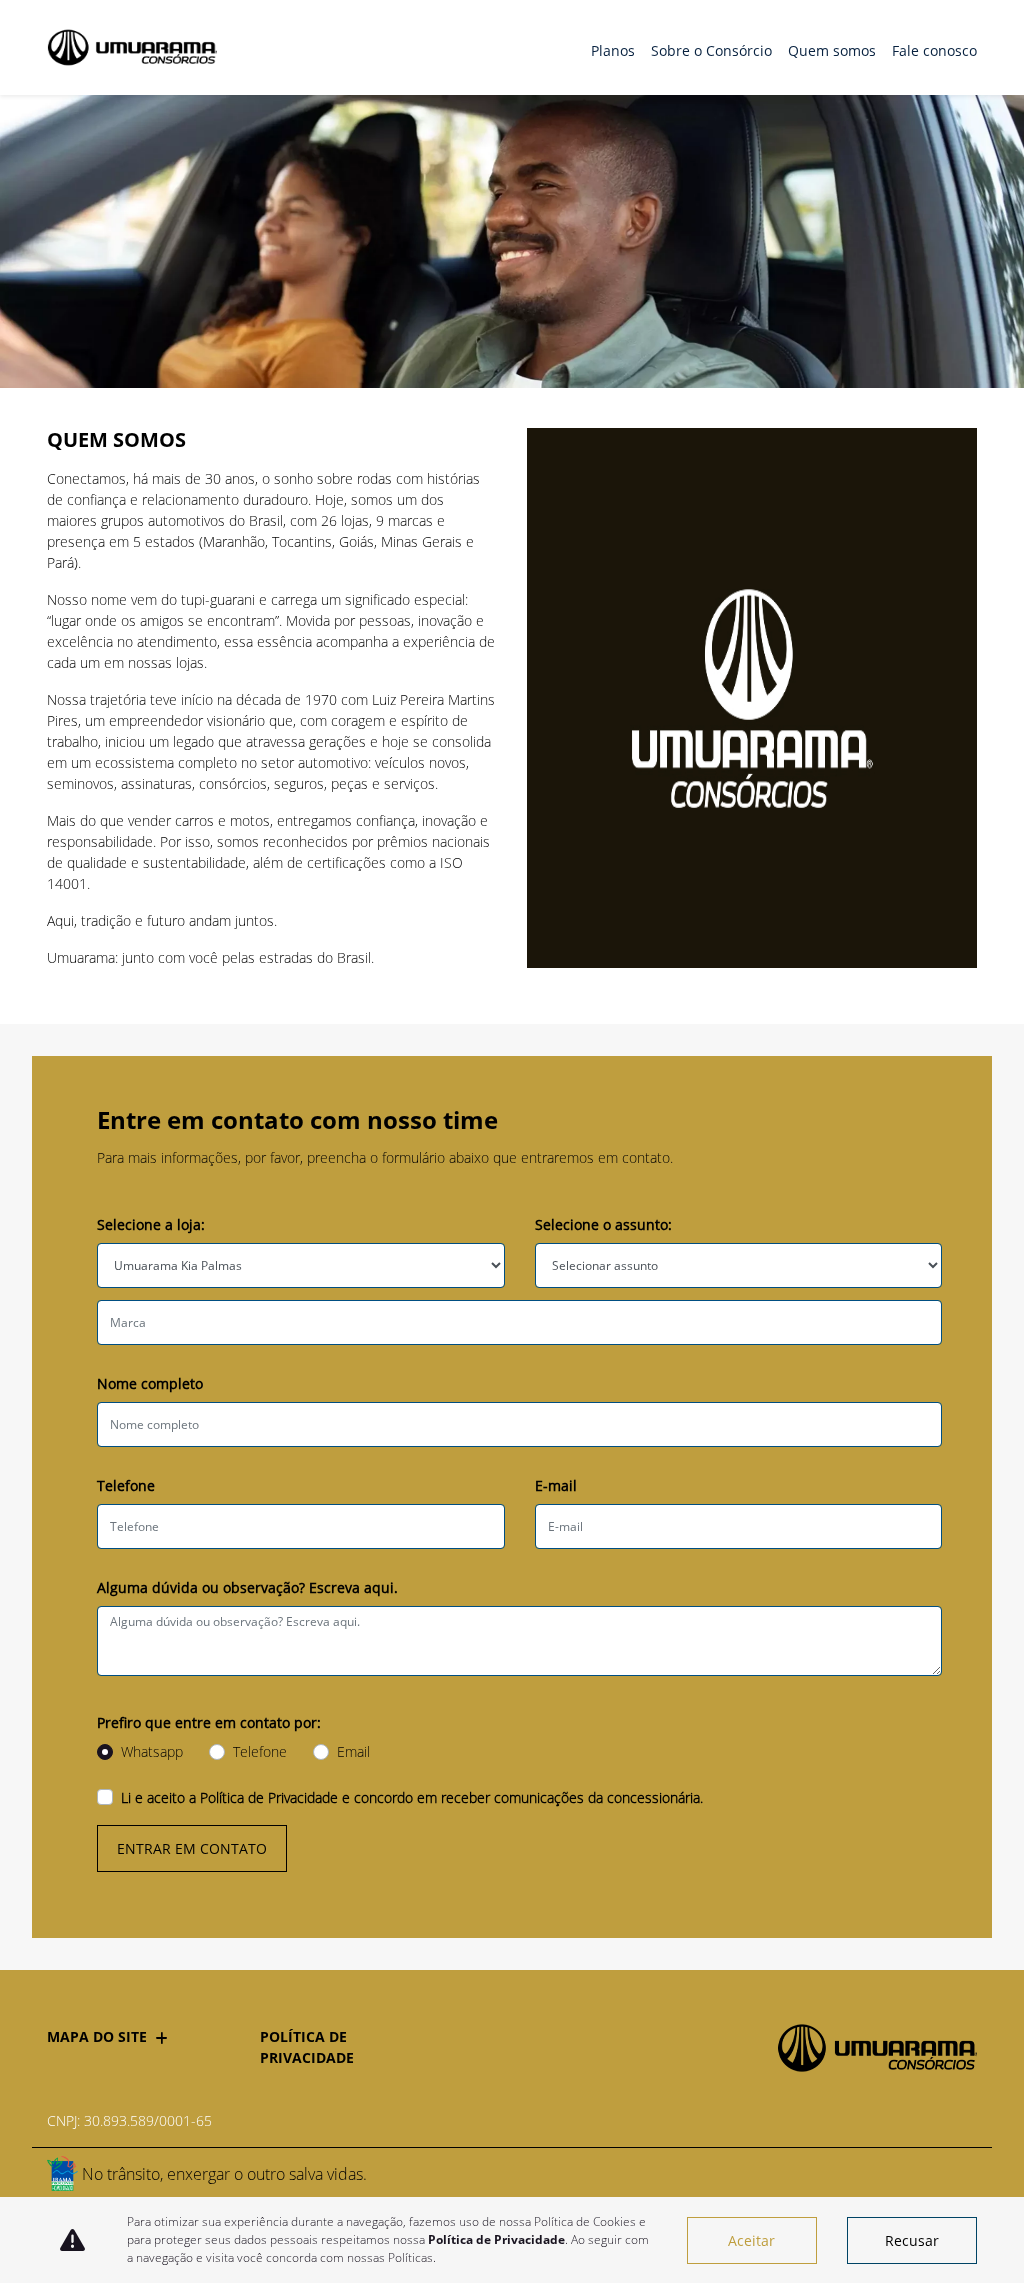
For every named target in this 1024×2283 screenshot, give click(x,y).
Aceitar (751, 2240)
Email (353, 1751)
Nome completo (150, 1383)
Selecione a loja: (151, 1224)
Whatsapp (152, 1751)
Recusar (912, 2240)
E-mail (556, 1485)
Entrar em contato (192, 1848)
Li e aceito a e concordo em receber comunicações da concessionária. (412, 1797)
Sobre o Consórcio (711, 50)
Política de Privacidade (269, 1797)
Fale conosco (934, 50)
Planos (613, 50)
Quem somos (832, 50)
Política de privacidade (307, 2047)
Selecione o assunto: (603, 1224)
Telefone (126, 1485)
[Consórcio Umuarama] (132, 47)
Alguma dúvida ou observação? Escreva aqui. (247, 1587)
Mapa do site (97, 2036)
